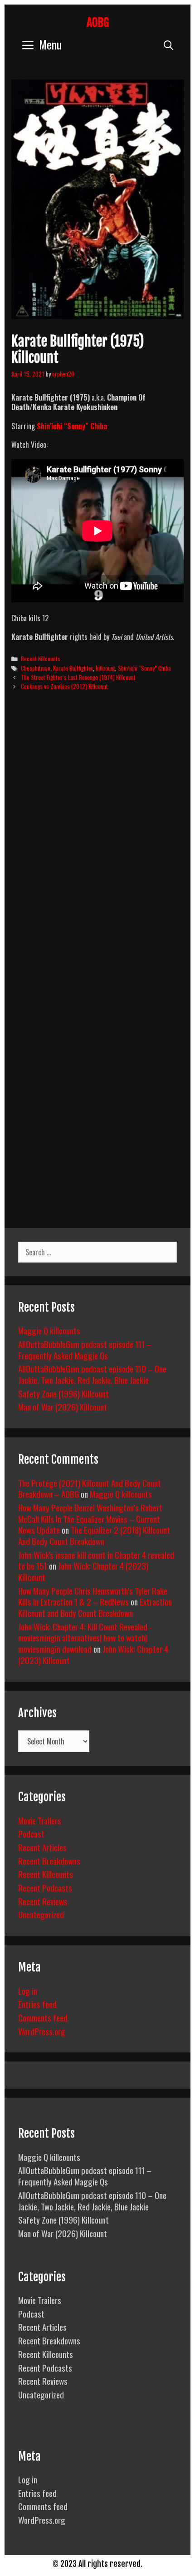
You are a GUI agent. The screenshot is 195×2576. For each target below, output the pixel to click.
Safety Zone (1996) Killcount (63, 1393)
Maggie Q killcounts (49, 1330)
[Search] (168, 44)
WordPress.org (42, 2031)
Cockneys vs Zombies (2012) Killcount (64, 686)
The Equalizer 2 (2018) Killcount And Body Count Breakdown (94, 1535)
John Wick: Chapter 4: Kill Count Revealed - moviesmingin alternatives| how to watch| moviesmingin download (85, 1637)
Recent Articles (42, 1847)
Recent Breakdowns (49, 1861)
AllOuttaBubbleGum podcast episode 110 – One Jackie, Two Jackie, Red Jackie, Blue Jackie (92, 1374)
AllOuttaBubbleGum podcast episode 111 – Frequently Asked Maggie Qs (85, 1350)
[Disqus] (97, 837)
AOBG (98, 22)
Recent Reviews (43, 1901)
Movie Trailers (40, 1820)
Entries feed (37, 2004)
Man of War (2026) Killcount (63, 1407)
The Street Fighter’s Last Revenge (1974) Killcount (78, 677)
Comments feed (43, 2017)
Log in (28, 1991)
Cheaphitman (36, 668)
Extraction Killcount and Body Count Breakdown (95, 1607)
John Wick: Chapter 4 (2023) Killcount (83, 1571)
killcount (105, 668)
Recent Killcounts (41, 659)
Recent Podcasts (45, 1887)
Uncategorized (41, 1914)
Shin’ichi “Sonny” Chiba (144, 668)
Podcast (31, 1833)
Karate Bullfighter (73, 668)
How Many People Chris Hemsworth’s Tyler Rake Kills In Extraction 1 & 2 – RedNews (93, 1596)
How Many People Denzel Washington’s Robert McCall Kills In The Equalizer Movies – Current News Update (90, 1518)
